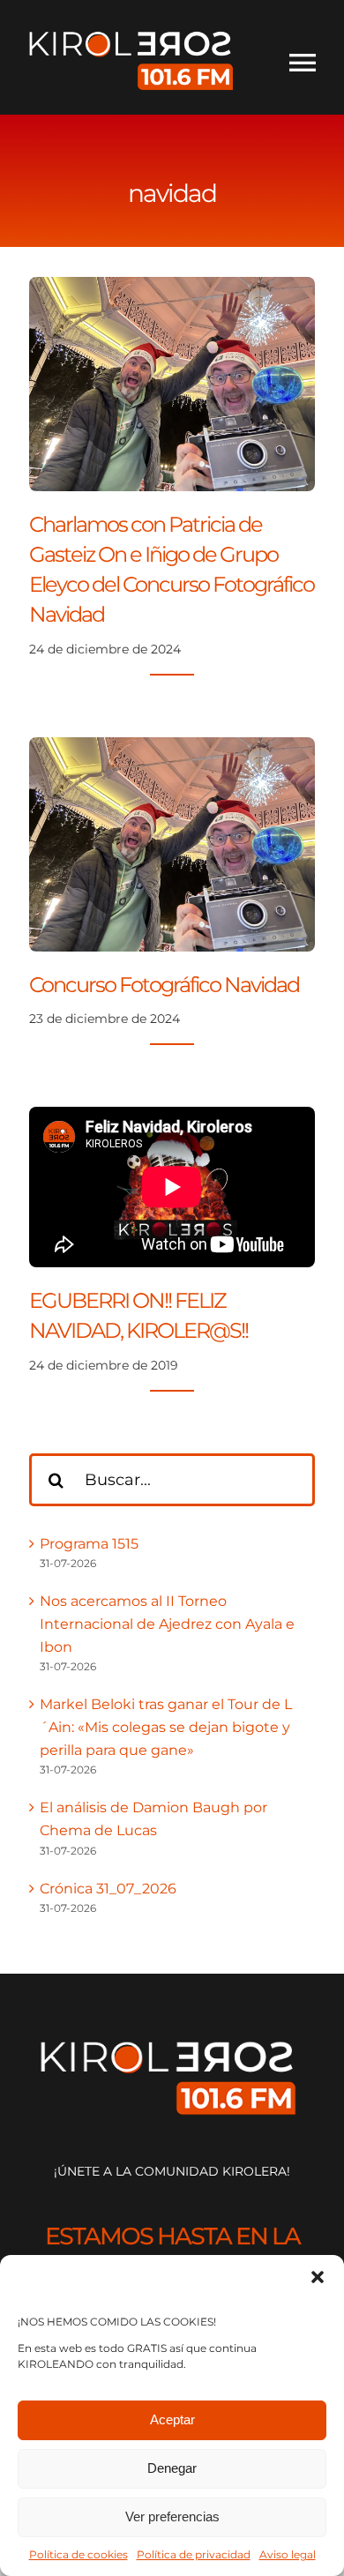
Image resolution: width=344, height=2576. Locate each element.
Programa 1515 (89, 1544)
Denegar (172, 2468)
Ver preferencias (172, 2516)
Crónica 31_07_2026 (108, 1889)
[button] (318, 2277)
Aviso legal (288, 2554)
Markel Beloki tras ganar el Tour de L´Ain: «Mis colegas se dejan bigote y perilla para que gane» (166, 1727)
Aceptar (172, 2419)
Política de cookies (79, 2554)
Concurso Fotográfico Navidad (164, 984)
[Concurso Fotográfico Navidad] (172, 748)
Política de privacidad (194, 2554)
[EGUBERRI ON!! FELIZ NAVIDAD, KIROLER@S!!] (172, 1187)
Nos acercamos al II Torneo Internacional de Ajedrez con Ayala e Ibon (167, 1624)
